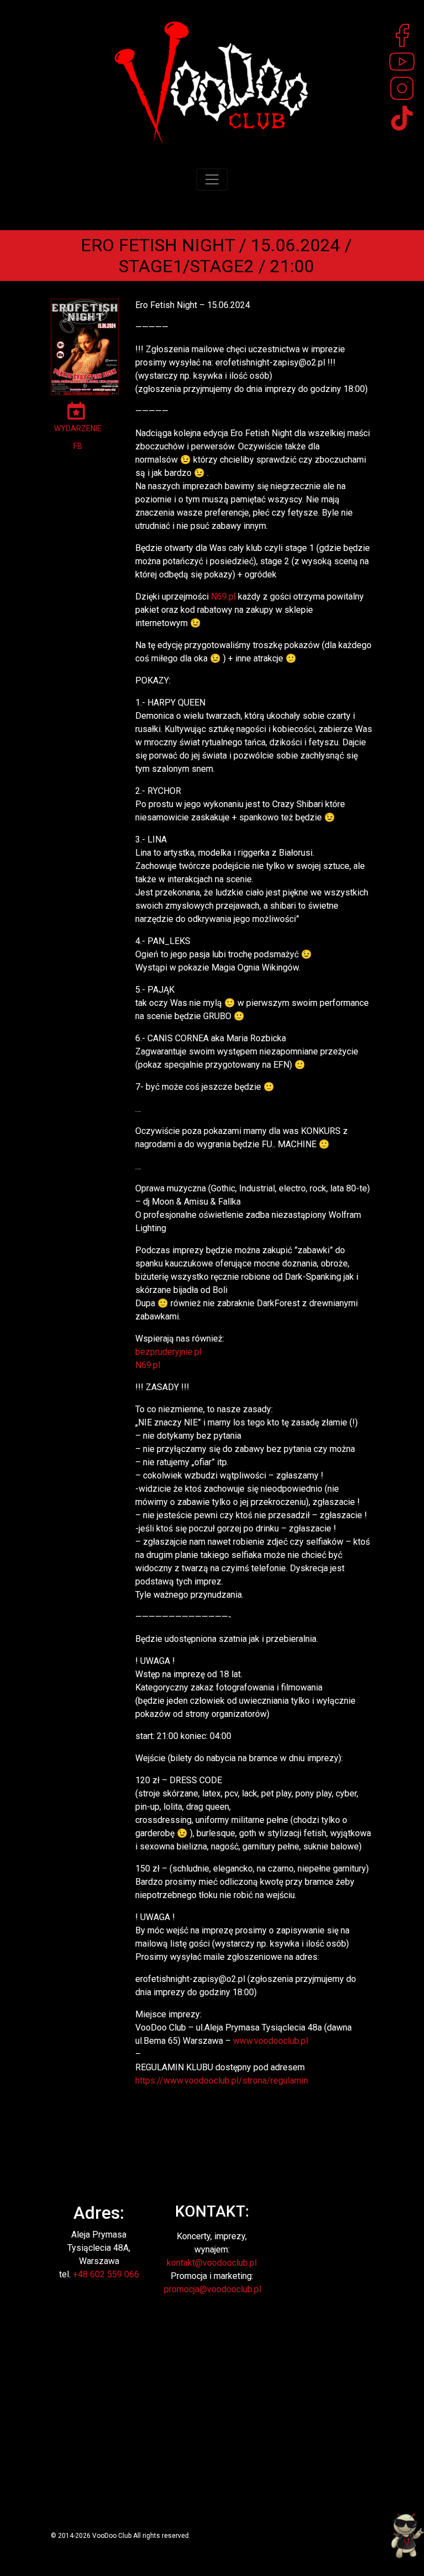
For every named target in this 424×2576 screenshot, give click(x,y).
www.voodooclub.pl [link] (271, 2041)
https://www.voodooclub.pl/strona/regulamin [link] (222, 2081)
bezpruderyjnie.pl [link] (168, 1352)
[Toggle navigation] (212, 179)
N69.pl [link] (223, 597)
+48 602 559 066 (106, 2274)
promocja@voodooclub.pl (213, 2289)
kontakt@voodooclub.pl (212, 2263)
